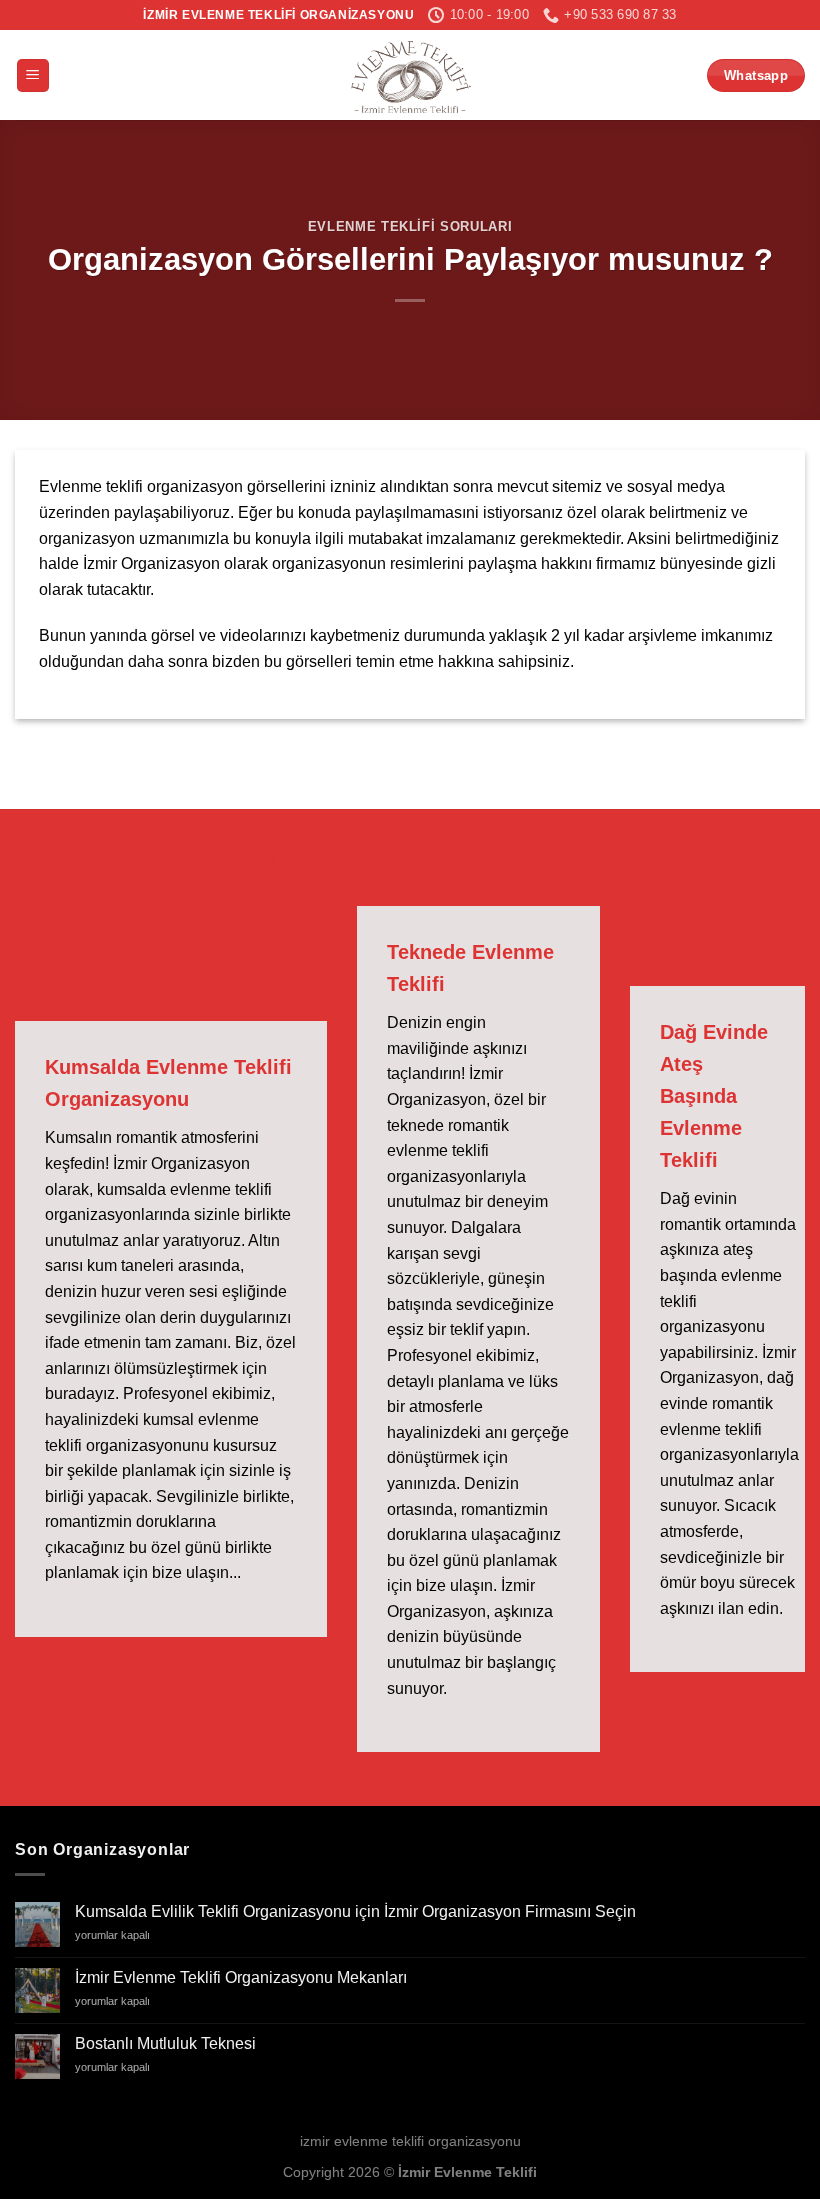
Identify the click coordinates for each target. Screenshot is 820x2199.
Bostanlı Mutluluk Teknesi (165, 2043)
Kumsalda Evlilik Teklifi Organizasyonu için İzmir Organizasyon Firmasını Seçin (355, 1911)
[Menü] (33, 75)
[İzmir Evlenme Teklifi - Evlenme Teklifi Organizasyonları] (410, 75)
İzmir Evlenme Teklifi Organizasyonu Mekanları (241, 1977)
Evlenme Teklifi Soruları (410, 226)
